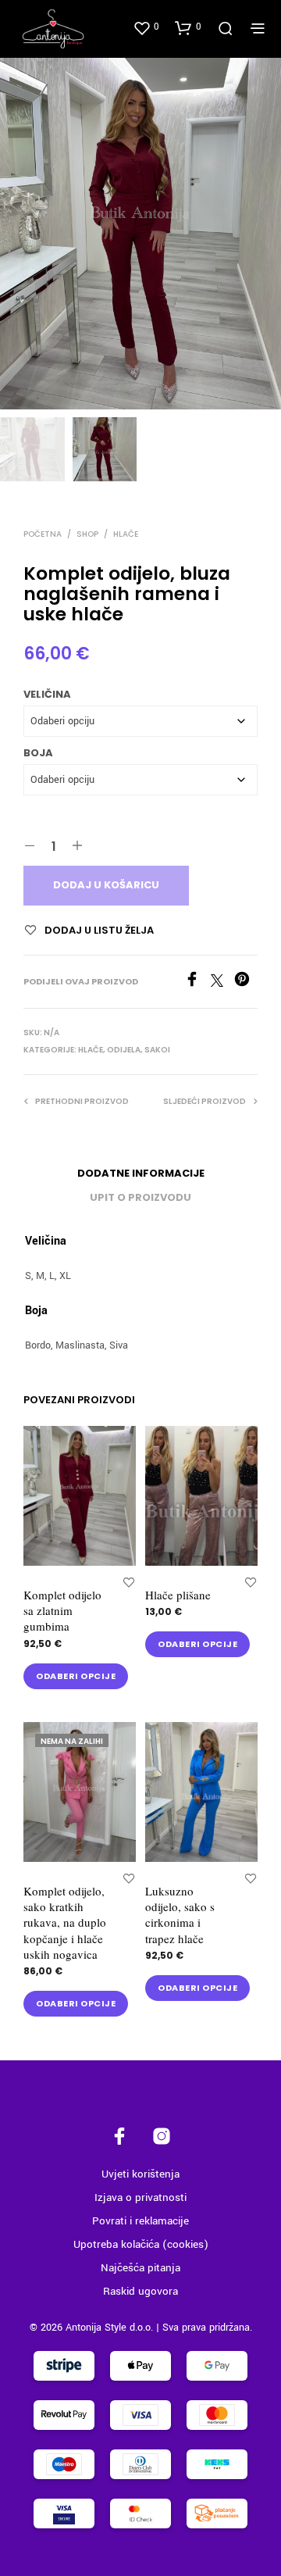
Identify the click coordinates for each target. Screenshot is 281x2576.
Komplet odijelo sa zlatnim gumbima (62, 1611)
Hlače (126, 534)
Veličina (47, 694)
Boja (38, 753)
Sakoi (157, 1050)
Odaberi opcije (76, 1676)
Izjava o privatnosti (140, 2197)
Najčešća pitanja (140, 2268)
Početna (43, 534)
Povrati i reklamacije (140, 2221)
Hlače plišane (178, 1595)
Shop (87, 534)
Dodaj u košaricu (106, 885)
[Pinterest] (246, 984)
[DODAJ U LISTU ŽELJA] (129, 1582)
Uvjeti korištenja (140, 2174)
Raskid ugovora (140, 2291)
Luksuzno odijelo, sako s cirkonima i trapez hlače (180, 1914)
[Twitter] (222, 984)
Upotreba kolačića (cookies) (141, 2244)
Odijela (124, 1050)
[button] (146, 27)
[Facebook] (197, 984)
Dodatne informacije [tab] (141, 1173)
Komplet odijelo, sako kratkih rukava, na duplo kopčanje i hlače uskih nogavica (65, 1922)
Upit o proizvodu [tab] (140, 1197)
